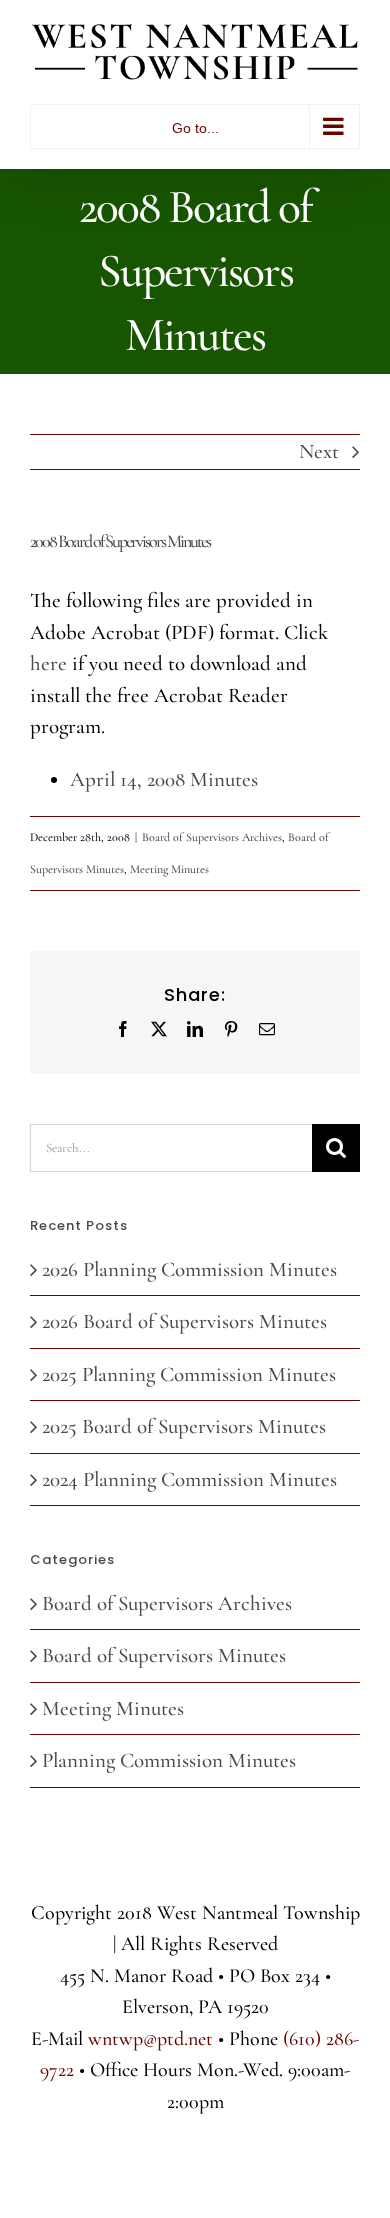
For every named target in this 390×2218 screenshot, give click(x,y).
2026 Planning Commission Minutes (189, 1269)
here (48, 663)
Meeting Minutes (169, 869)
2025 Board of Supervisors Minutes (184, 1426)
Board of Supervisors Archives (212, 837)
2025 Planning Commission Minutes (189, 1374)
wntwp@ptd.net (150, 2039)
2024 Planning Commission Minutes (189, 1479)
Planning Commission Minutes (169, 1760)
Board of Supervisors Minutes (164, 1655)
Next (319, 451)
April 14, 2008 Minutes (164, 779)
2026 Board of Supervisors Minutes (184, 1321)
